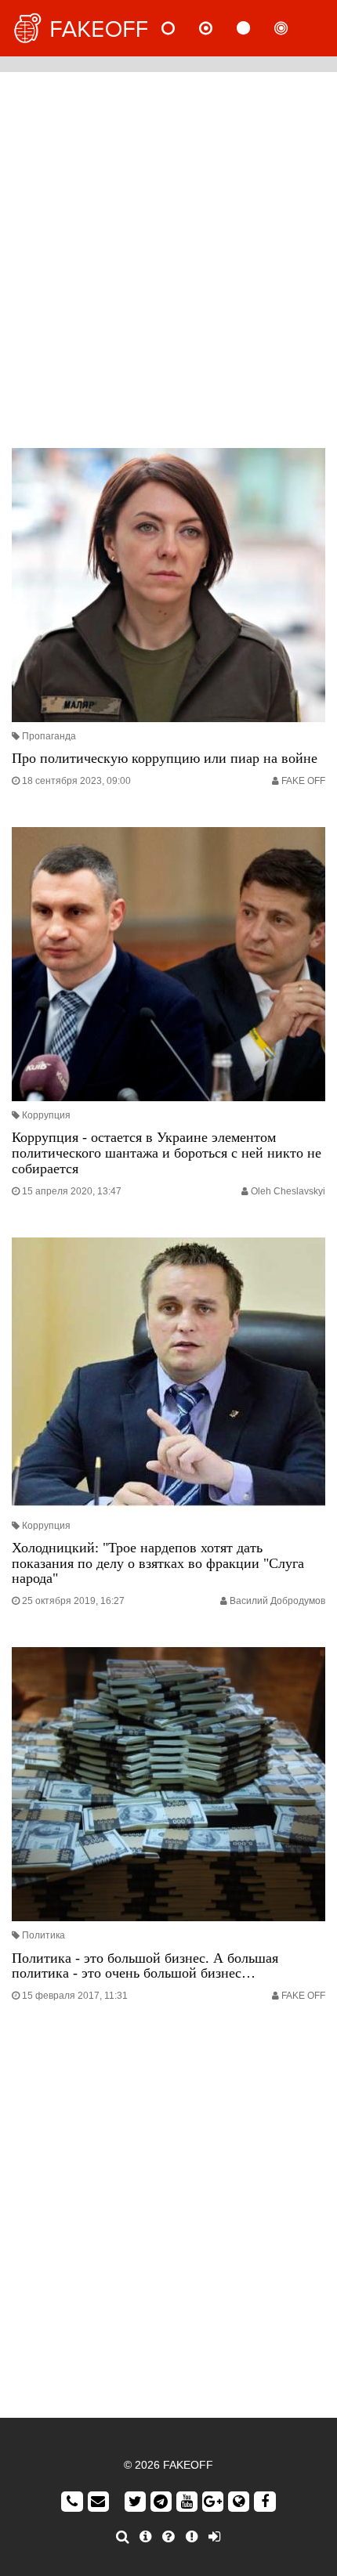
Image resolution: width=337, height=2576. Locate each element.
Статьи (256, 28)
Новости (181, 28)
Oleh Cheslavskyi (288, 1191)
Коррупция (46, 1115)
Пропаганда (49, 736)
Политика (43, 1935)
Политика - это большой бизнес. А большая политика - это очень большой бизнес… (145, 1966)
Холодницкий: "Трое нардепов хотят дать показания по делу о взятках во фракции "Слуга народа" (158, 1563)
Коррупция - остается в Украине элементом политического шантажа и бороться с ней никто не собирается (167, 1153)
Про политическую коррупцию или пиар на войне (165, 758)
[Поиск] (123, 2537)
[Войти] (214, 2537)
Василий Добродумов (277, 1601)
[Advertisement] (168, 256)
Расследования (294, 28)
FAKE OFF (303, 781)
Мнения (219, 28)
